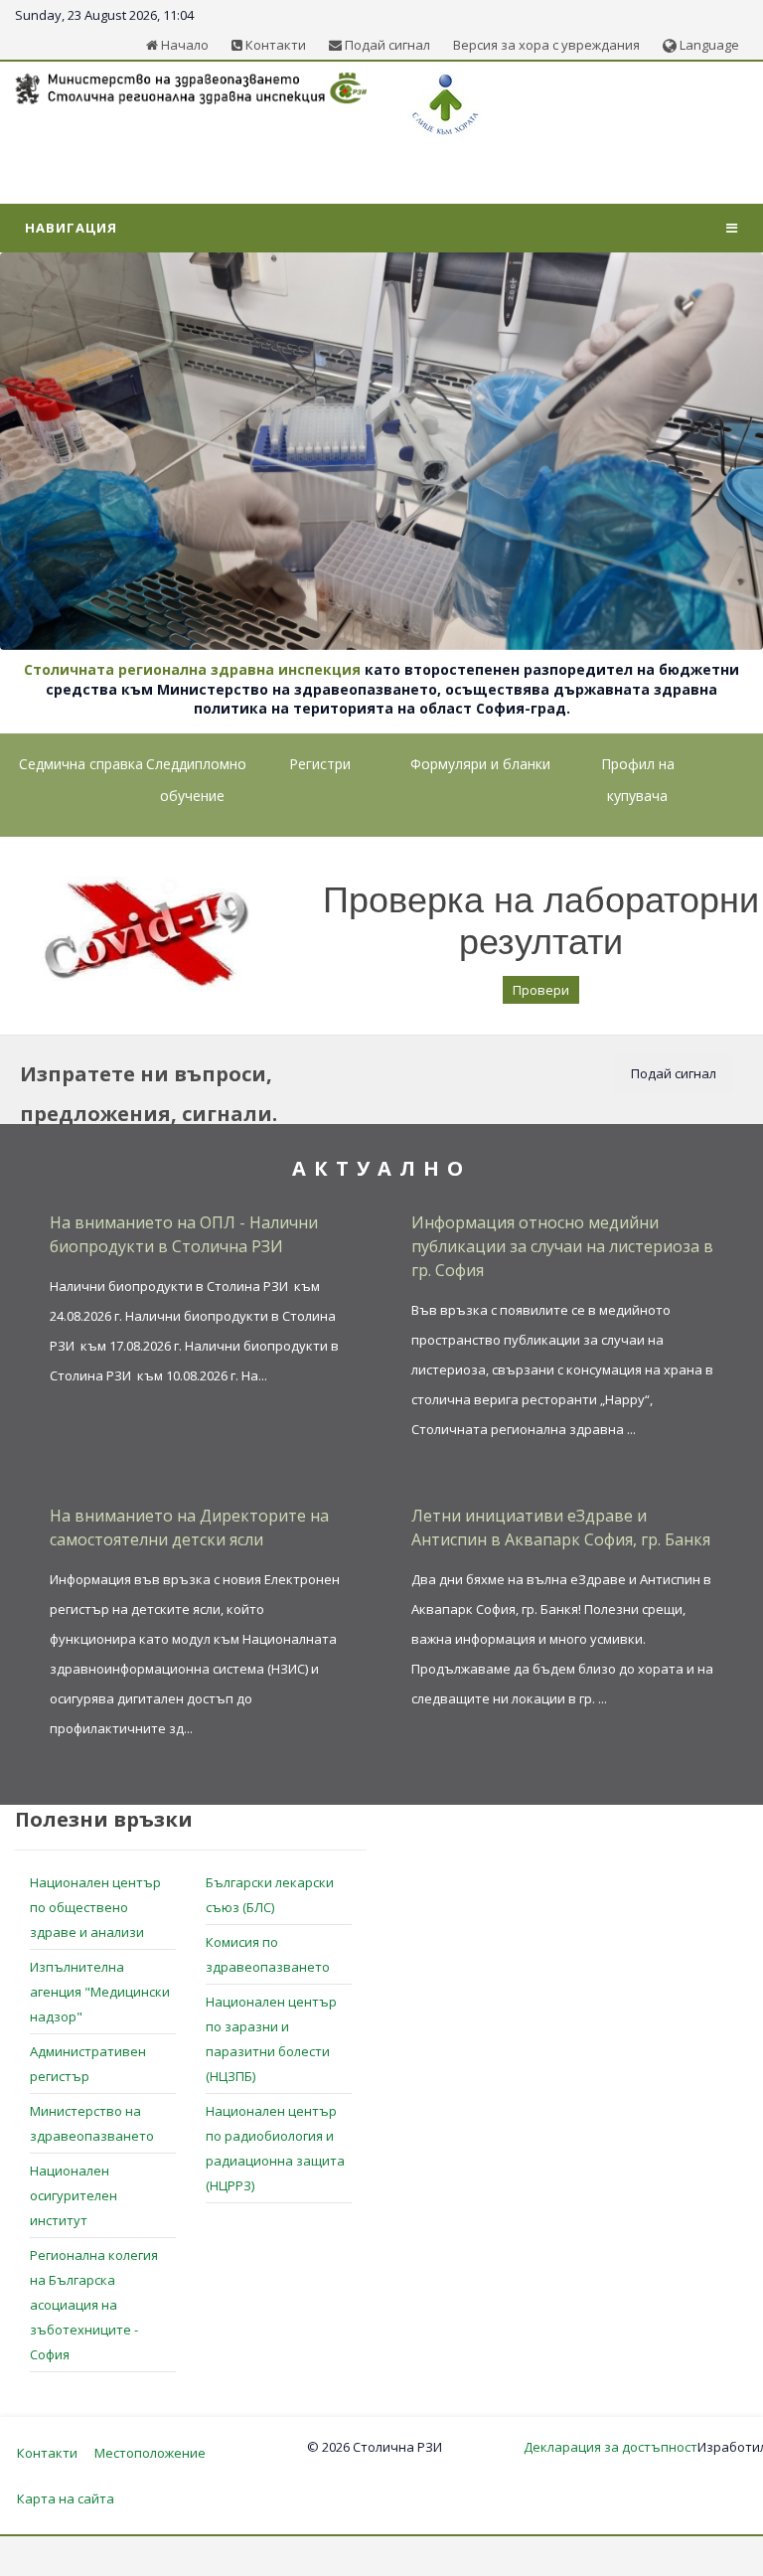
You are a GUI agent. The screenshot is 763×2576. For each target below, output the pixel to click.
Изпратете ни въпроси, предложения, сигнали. (149, 1094)
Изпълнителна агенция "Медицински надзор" (100, 1992)
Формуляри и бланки (480, 764)
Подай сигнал (386, 45)
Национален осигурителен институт (74, 2195)
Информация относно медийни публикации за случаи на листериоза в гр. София (562, 1246)
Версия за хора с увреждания (546, 45)
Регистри (320, 764)
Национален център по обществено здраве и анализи (95, 1907)
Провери (541, 990)
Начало (183, 45)
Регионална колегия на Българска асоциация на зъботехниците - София (94, 2305)
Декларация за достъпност (610, 2447)
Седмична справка (81, 764)
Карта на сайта (66, 2498)
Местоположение (150, 2453)
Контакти (274, 45)
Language (708, 45)
